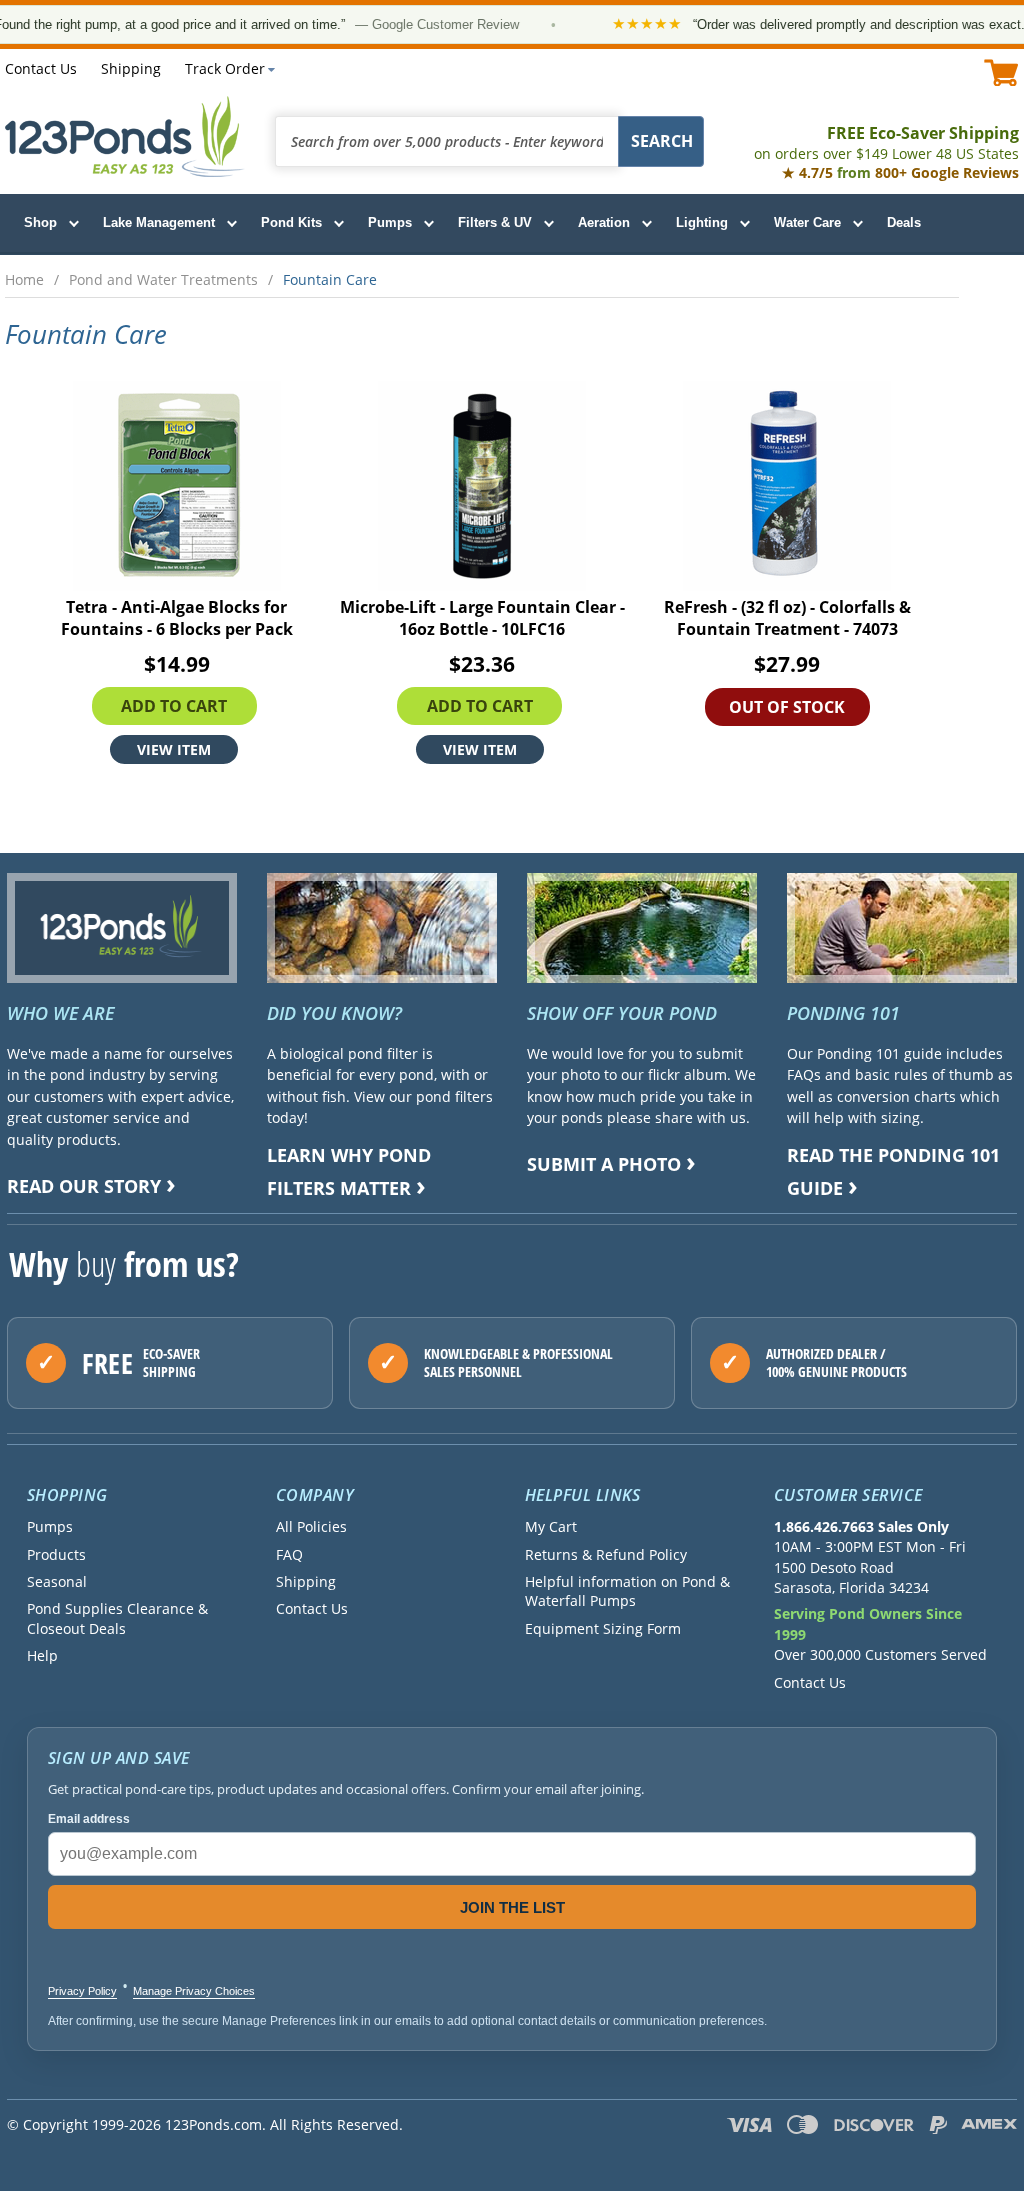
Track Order (225, 68)
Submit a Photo (604, 1164)
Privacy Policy (82, 1991)
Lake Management (159, 222)
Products (56, 1554)
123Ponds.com (125, 136)
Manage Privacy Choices (194, 1991)
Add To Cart (174, 706)
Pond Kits (291, 222)
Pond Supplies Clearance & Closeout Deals (117, 1618)
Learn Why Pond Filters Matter (349, 1171)
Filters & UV (495, 222)
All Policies (311, 1526)
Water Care (807, 222)
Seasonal (57, 1581)
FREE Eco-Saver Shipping (886, 142)
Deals (904, 222)
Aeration (604, 222)
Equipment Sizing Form (603, 1628)
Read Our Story (84, 1186)
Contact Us (41, 68)
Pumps (390, 222)
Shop (40, 222)
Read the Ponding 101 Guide (893, 1171)
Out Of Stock (787, 707)
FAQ (289, 1554)
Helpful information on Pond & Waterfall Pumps (627, 1591)
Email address (89, 1819)
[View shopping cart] (1001, 72)
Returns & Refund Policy (606, 1554)
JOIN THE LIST (512, 1907)
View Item (174, 749)
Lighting (702, 222)
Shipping (131, 68)
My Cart (551, 1526)
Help (42, 1655)
